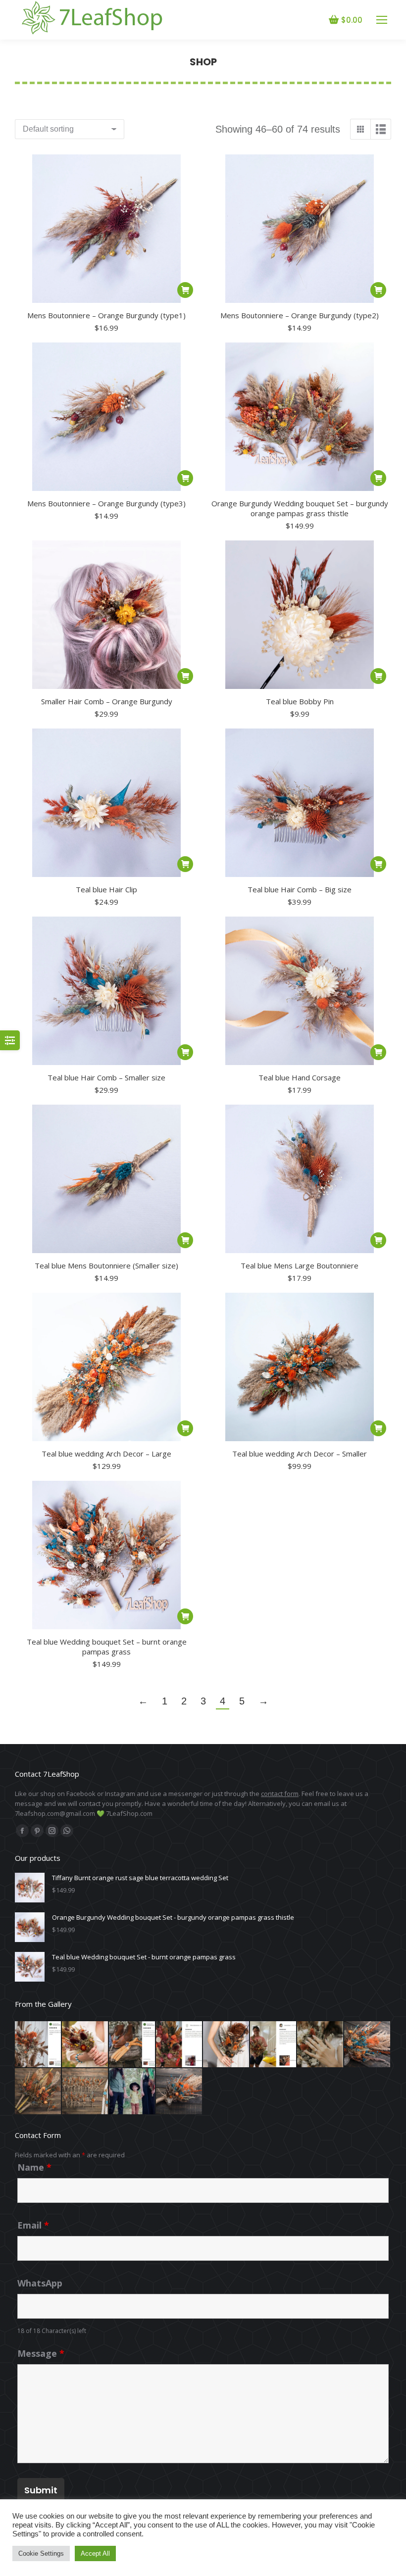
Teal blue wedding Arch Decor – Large (106, 1454)
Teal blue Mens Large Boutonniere (300, 1265)
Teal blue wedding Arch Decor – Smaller (300, 1454)
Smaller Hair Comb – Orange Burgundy (107, 701)
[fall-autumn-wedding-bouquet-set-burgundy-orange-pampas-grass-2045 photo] (85, 2092)
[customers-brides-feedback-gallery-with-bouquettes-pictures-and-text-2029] (274, 2045)
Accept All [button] (95, 2553)
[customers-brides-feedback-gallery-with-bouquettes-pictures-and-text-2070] (85, 2045)
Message (41, 2353)
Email (33, 2225)
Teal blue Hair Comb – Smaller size (106, 1077)
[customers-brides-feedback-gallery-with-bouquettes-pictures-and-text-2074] (132, 2092)
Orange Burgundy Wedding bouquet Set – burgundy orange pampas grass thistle (300, 508)
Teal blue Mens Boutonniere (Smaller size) (106, 1265)
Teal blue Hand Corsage (300, 1077)
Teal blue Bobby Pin (300, 701)
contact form (280, 1794)
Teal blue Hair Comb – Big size (300, 889)
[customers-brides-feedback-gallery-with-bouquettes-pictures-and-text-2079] (132, 2045)
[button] (185, 290)
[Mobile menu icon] (382, 20)
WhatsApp (40, 2283)
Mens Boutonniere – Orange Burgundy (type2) (300, 315)
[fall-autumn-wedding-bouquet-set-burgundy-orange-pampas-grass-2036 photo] (38, 2092)
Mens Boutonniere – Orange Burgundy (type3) (106, 503)
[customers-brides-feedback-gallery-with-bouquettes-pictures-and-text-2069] (321, 2045)
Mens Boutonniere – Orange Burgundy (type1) (106, 315)
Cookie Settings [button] (41, 2553)
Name (34, 2167)
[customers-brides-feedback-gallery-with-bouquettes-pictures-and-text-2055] (38, 2045)
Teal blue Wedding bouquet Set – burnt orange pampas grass (107, 1647)
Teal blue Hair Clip (106, 889)
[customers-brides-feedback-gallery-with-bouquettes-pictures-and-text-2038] (179, 2045)
